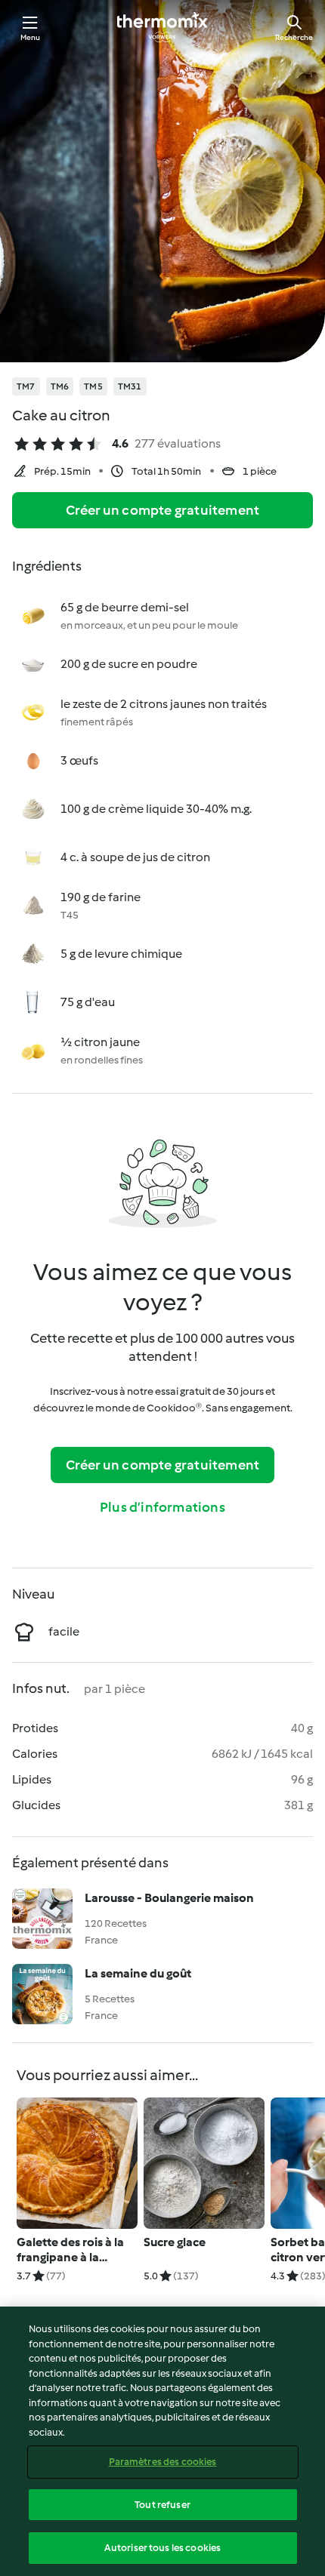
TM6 (60, 386)
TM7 (26, 386)
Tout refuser (162, 2505)
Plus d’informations (162, 1507)
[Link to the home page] (162, 27)
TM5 (93, 386)
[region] (162, 2441)
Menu (31, 37)
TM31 (130, 386)
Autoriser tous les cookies (162, 2548)
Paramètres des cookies (163, 2462)
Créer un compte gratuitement (163, 510)
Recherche (294, 37)
